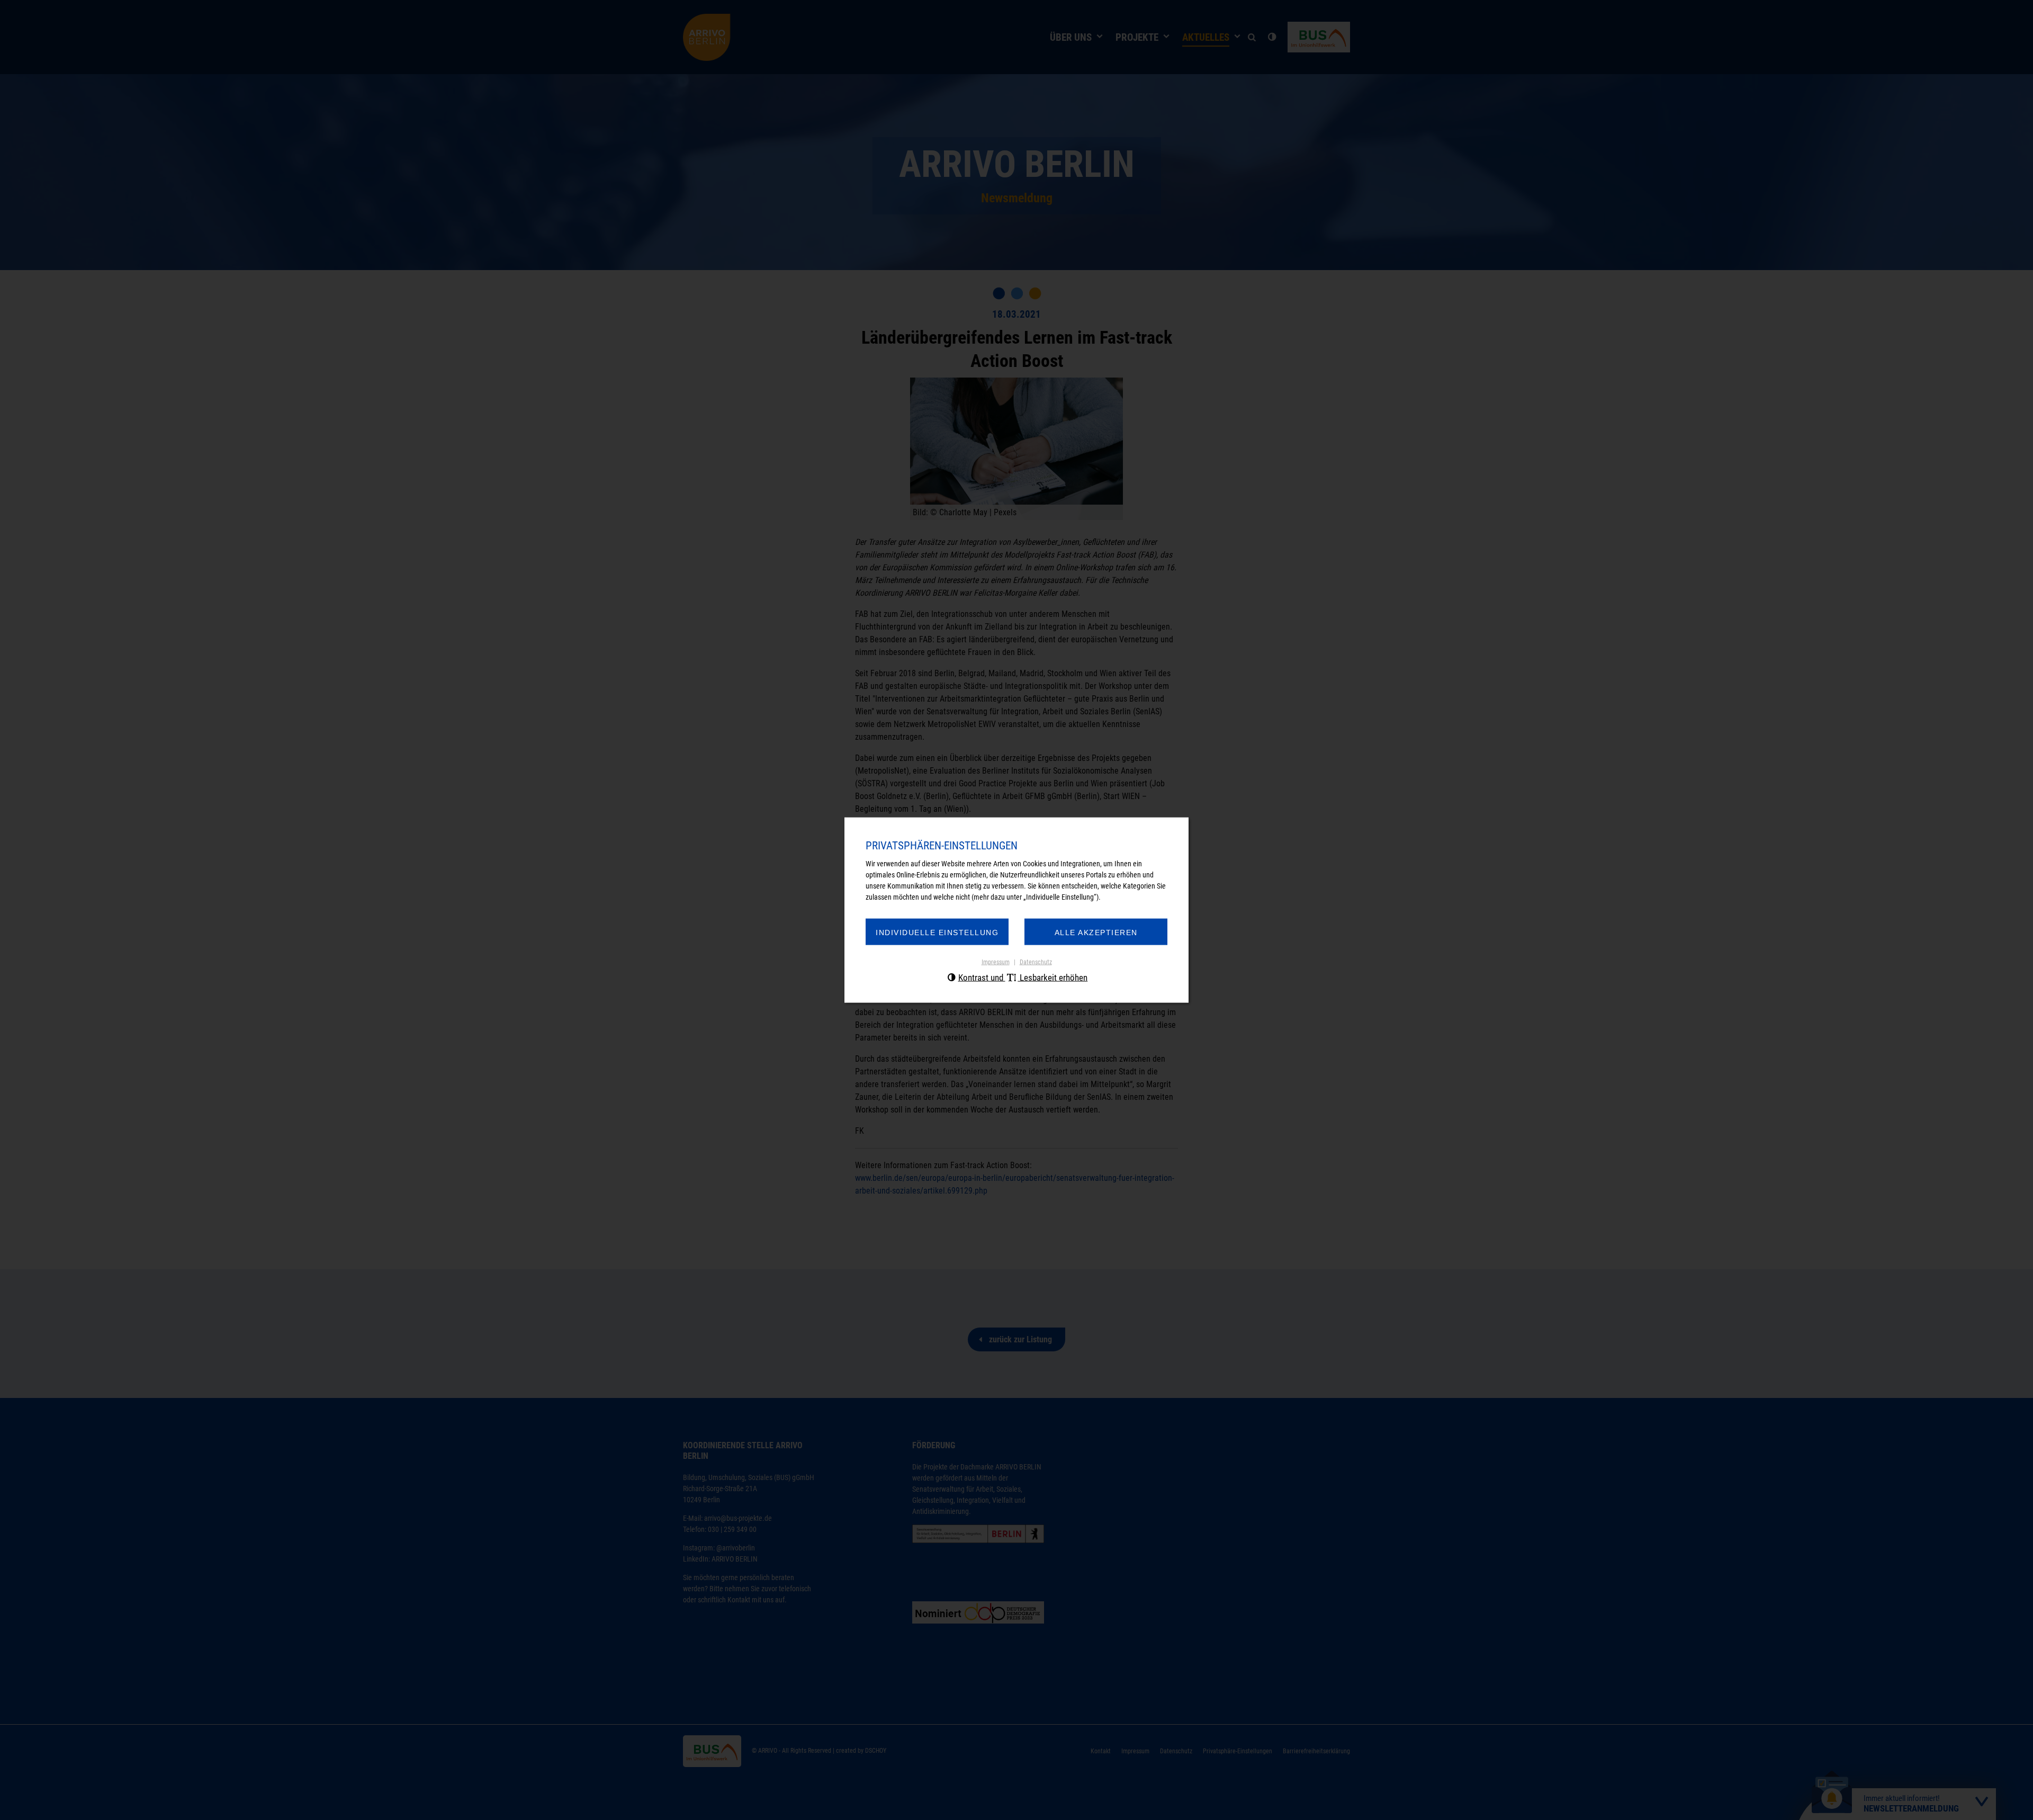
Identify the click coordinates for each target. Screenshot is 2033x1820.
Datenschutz (1036, 962)
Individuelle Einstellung (937, 932)
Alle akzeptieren (1096, 932)
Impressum (996, 962)
